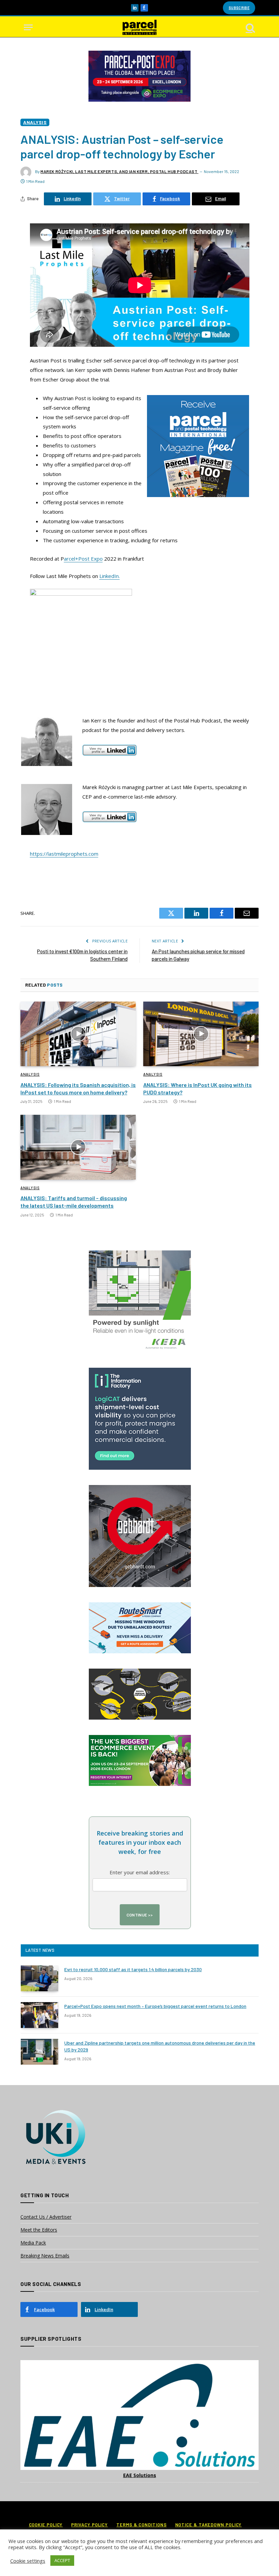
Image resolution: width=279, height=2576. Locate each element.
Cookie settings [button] (28, 2561)
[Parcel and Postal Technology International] (139, 27)
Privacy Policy (89, 2525)
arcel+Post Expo (83, 559)
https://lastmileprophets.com (64, 854)
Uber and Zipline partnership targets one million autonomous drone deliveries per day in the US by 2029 (160, 2046)
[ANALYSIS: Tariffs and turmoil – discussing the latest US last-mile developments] (78, 1147)
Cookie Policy (46, 2525)
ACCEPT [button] (62, 2560)
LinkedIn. (110, 576)
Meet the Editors (39, 2230)
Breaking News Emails (45, 2256)
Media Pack (33, 2243)
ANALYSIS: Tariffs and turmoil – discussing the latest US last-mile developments (74, 1202)
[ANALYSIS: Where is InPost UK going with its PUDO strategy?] (201, 1034)
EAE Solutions (140, 2475)
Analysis (35, 122)
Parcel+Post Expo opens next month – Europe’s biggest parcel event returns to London (155, 2006)
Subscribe (239, 8)
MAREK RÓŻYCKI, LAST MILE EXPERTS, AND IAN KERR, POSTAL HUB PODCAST (119, 171)
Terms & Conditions (141, 2525)
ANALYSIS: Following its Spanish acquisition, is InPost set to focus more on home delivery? (78, 1088)
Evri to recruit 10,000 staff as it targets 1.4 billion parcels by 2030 (133, 1969)
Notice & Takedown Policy (209, 2525)
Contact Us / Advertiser (46, 2217)
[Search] (250, 27)
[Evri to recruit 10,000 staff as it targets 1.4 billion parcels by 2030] (39, 1978)
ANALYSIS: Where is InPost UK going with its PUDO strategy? (198, 1088)
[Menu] (28, 27)
